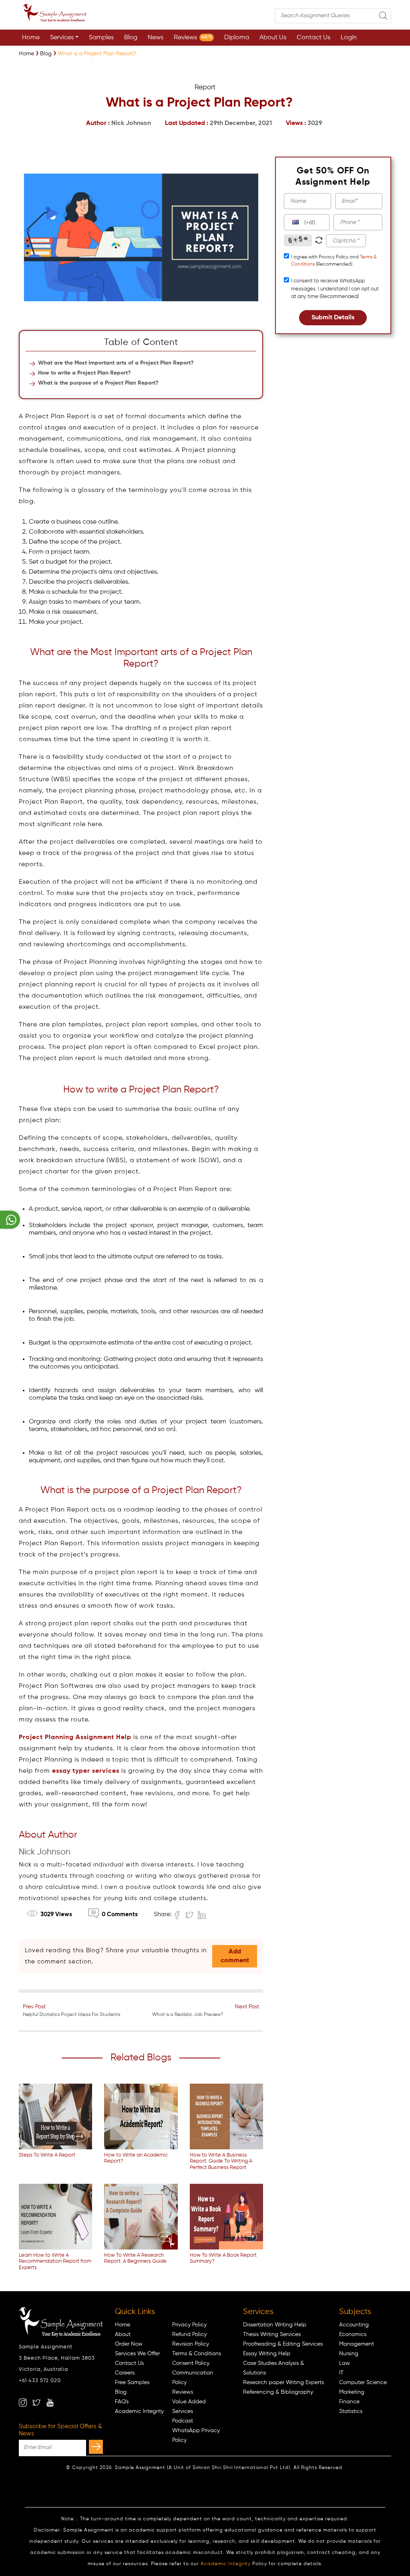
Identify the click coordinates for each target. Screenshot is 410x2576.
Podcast (183, 2421)
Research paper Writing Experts (283, 2382)
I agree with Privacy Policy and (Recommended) (334, 261)
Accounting (354, 2325)
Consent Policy (191, 2363)
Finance (349, 2402)
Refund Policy (189, 2334)
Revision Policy (191, 2344)
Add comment (235, 1956)
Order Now (129, 2344)
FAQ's (122, 2402)
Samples (101, 38)
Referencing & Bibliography (278, 2392)
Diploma (237, 38)
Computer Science (363, 2382)
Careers (125, 2373)
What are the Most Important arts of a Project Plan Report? (116, 363)
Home (31, 38)
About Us (273, 38)
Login (349, 38)
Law (345, 2363)
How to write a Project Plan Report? (84, 373)
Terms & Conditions (197, 2354)
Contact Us (314, 38)
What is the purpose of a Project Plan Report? (98, 383)
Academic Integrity (139, 2411)
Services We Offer (137, 2354)
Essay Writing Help (267, 2354)
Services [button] (62, 38)
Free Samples (132, 2382)
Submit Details (333, 318)
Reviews (193, 38)
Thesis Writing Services (272, 2334)
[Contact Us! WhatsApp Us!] (10, 1220)
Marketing (352, 2392)
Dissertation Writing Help (275, 2325)
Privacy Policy (189, 2325)
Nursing (349, 2354)
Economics (353, 2334)
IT (341, 2373)
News (156, 38)
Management (357, 2344)
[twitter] (36, 2403)
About (123, 2334)
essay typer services (86, 1771)
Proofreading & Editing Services (283, 2344)
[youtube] (50, 2403)
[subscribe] (96, 2447)
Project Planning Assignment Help (75, 1737)
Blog (131, 38)
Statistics (351, 2411)
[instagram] (23, 2403)
